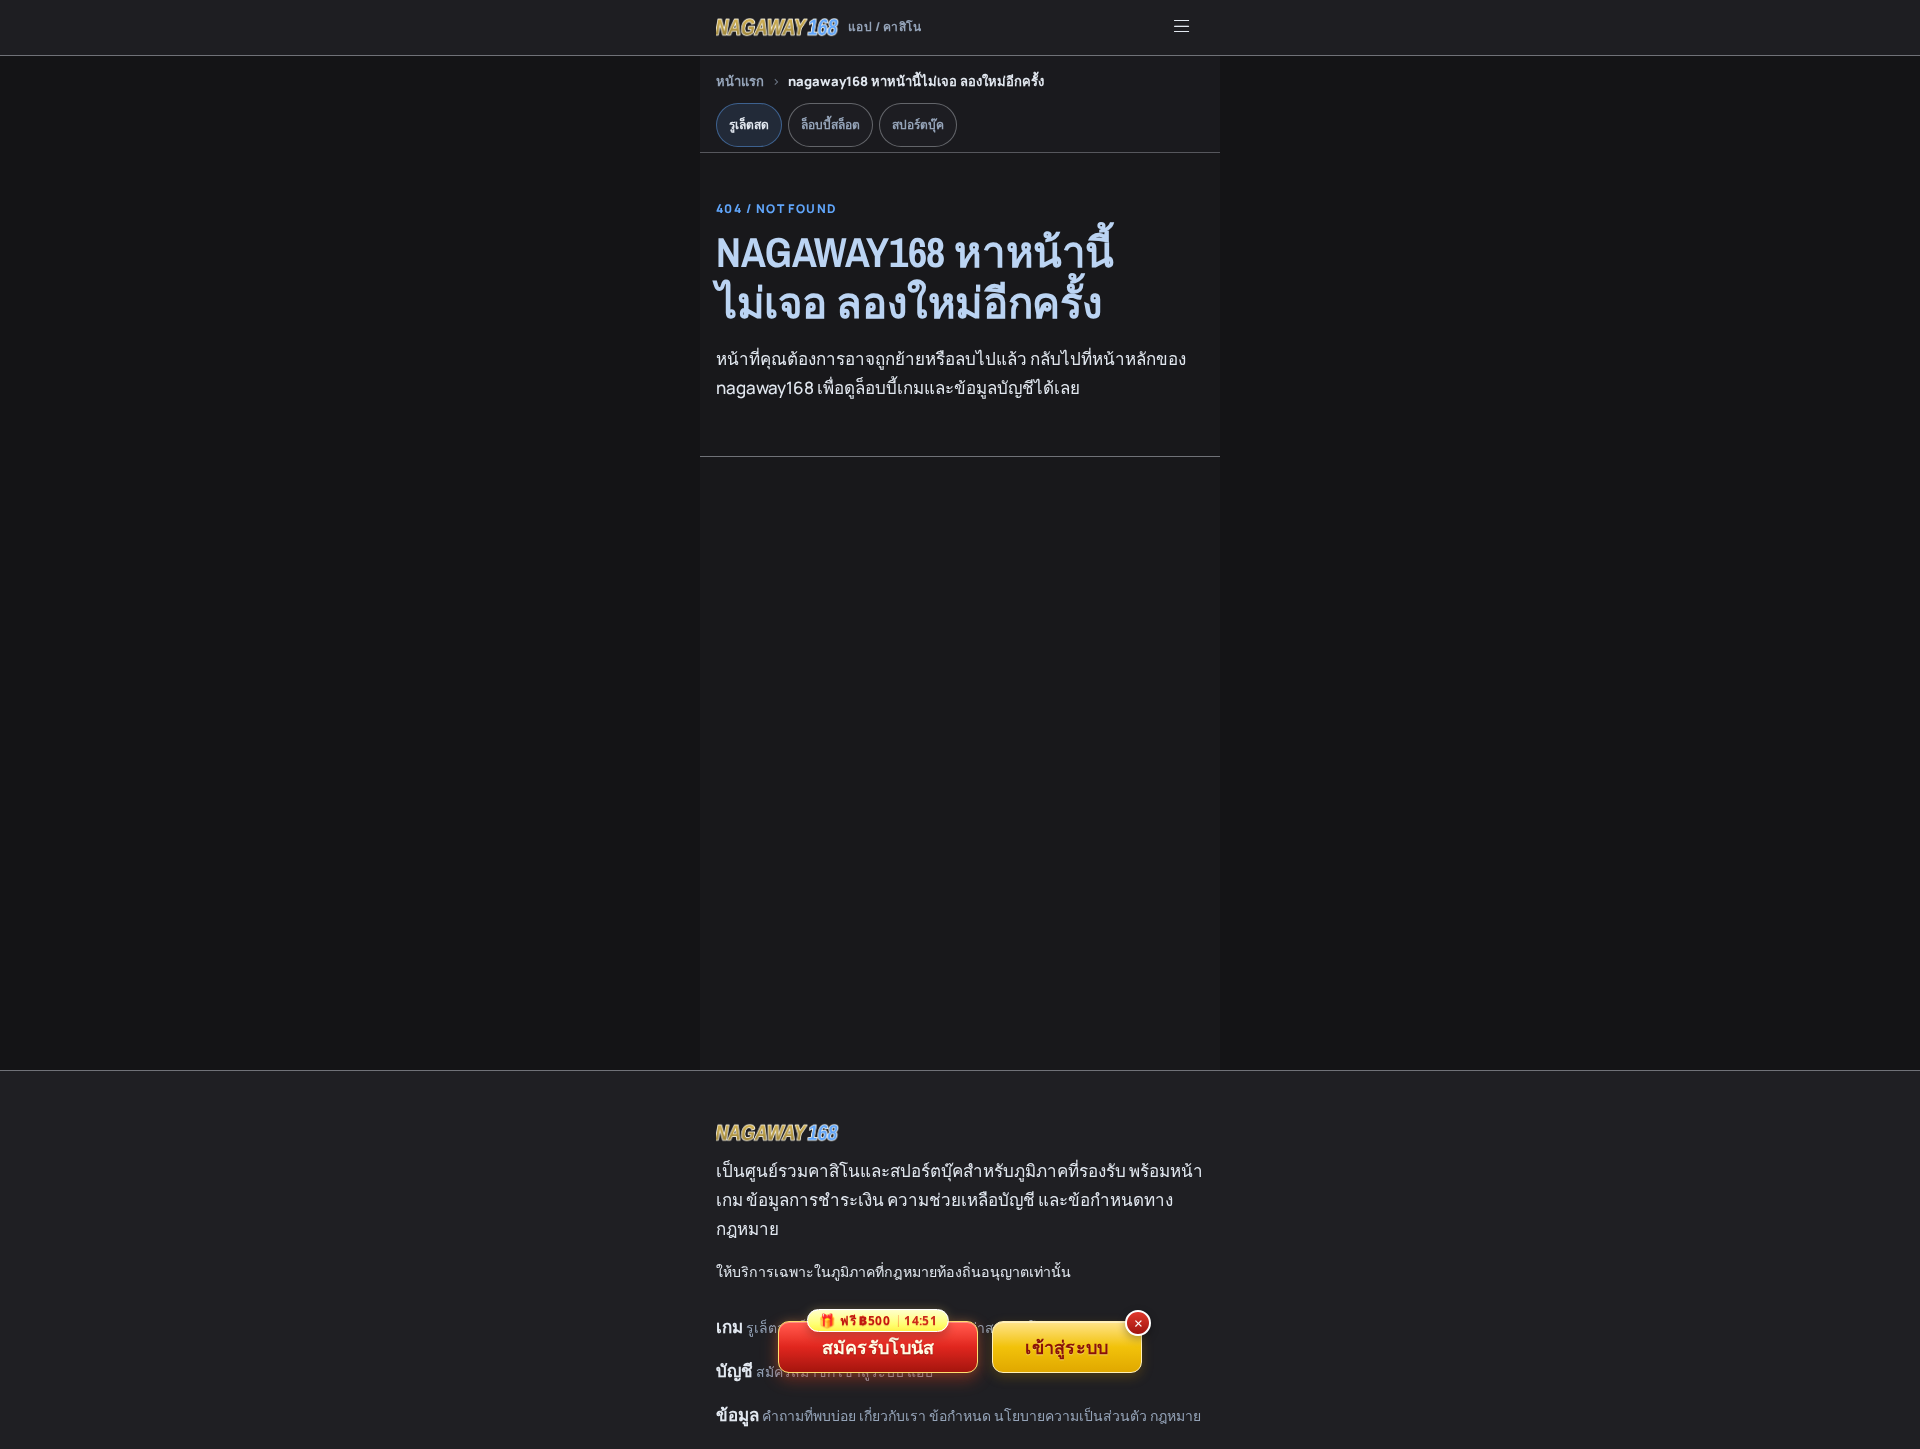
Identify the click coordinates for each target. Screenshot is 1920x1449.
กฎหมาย (1175, 1415)
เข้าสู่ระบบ (1066, 1347)
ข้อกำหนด (960, 1415)
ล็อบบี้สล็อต (830, 124)
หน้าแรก (740, 81)
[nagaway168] (778, 1133)
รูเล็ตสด (749, 124)
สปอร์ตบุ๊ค (918, 124)
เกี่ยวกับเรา (892, 1415)
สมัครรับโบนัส (878, 1340)
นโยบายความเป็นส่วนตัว (1070, 1415)
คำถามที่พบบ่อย (809, 1415)
